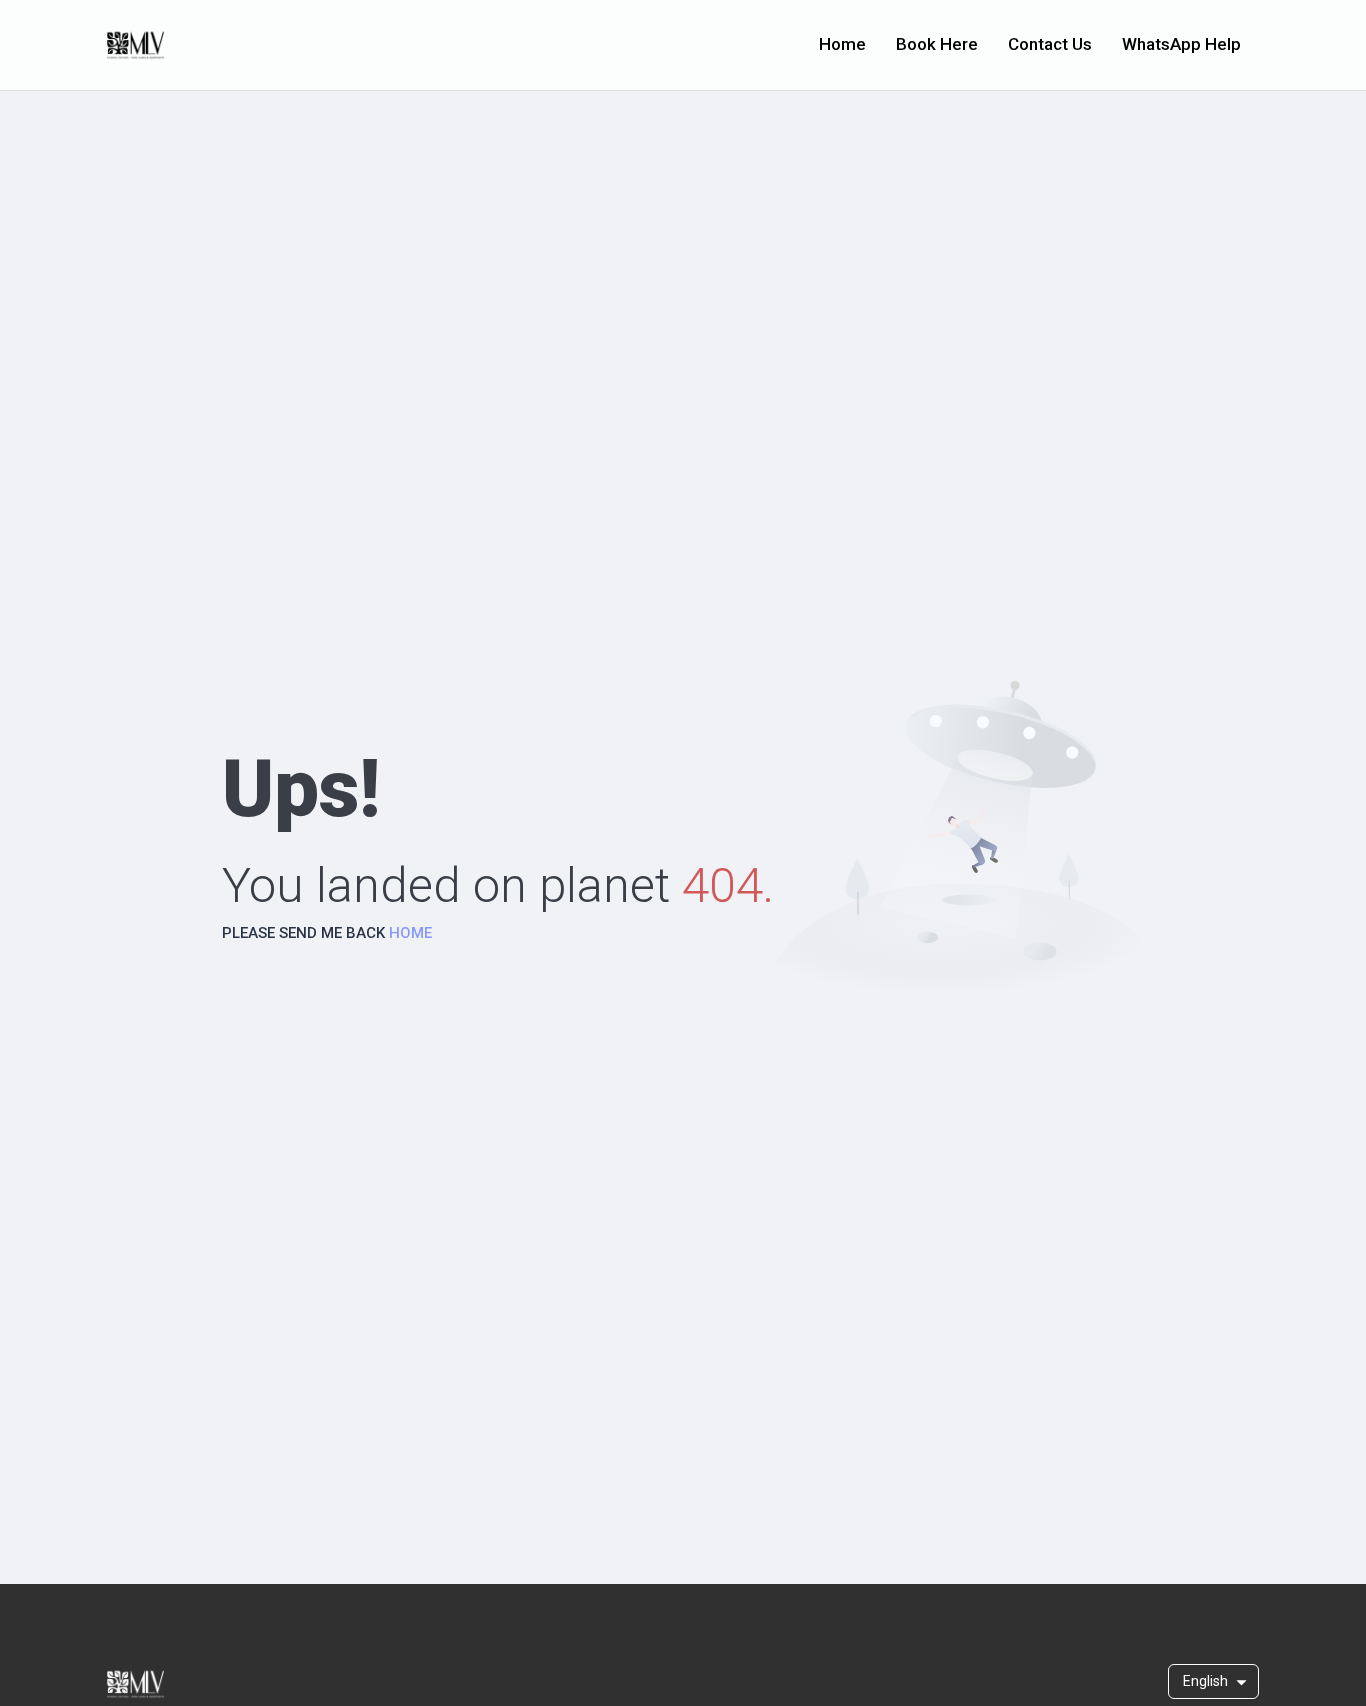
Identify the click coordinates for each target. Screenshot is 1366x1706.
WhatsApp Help (1181, 44)
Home (842, 44)
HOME (410, 933)
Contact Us (1050, 44)
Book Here (937, 44)
